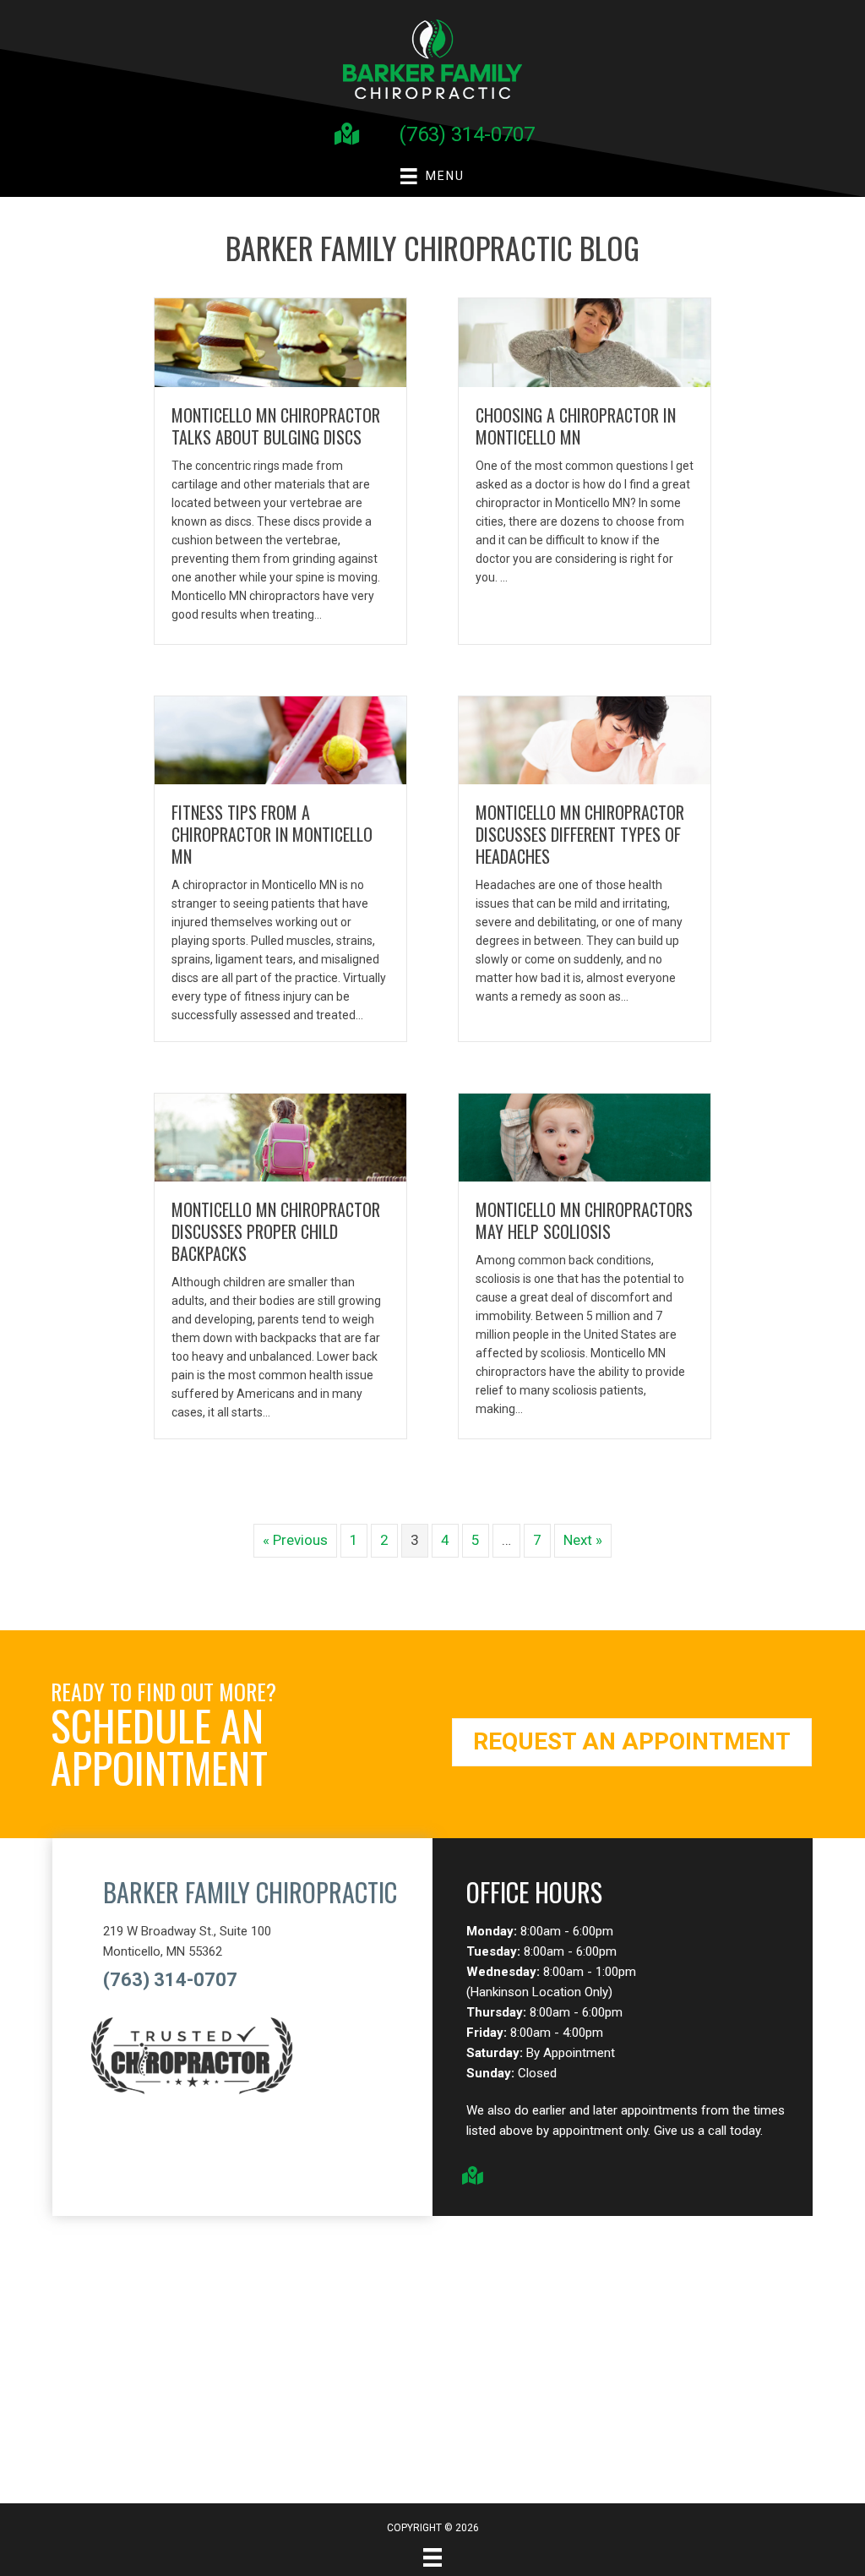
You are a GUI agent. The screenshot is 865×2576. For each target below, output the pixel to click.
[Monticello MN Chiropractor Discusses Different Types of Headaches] (585, 739)
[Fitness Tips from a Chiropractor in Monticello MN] (280, 739)
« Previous (295, 1540)
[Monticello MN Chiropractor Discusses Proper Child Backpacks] (280, 1137)
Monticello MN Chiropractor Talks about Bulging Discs (276, 426)
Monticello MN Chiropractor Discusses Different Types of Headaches (580, 834)
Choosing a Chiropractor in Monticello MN (576, 426)
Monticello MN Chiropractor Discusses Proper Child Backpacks (276, 1231)
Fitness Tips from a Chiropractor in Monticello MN (272, 834)
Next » (583, 1540)
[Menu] (432, 2557)
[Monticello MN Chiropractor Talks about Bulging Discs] (280, 341)
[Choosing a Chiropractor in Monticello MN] (585, 341)
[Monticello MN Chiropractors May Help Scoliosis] (585, 1137)
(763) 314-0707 (467, 134)
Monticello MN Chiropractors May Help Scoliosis (584, 1220)
